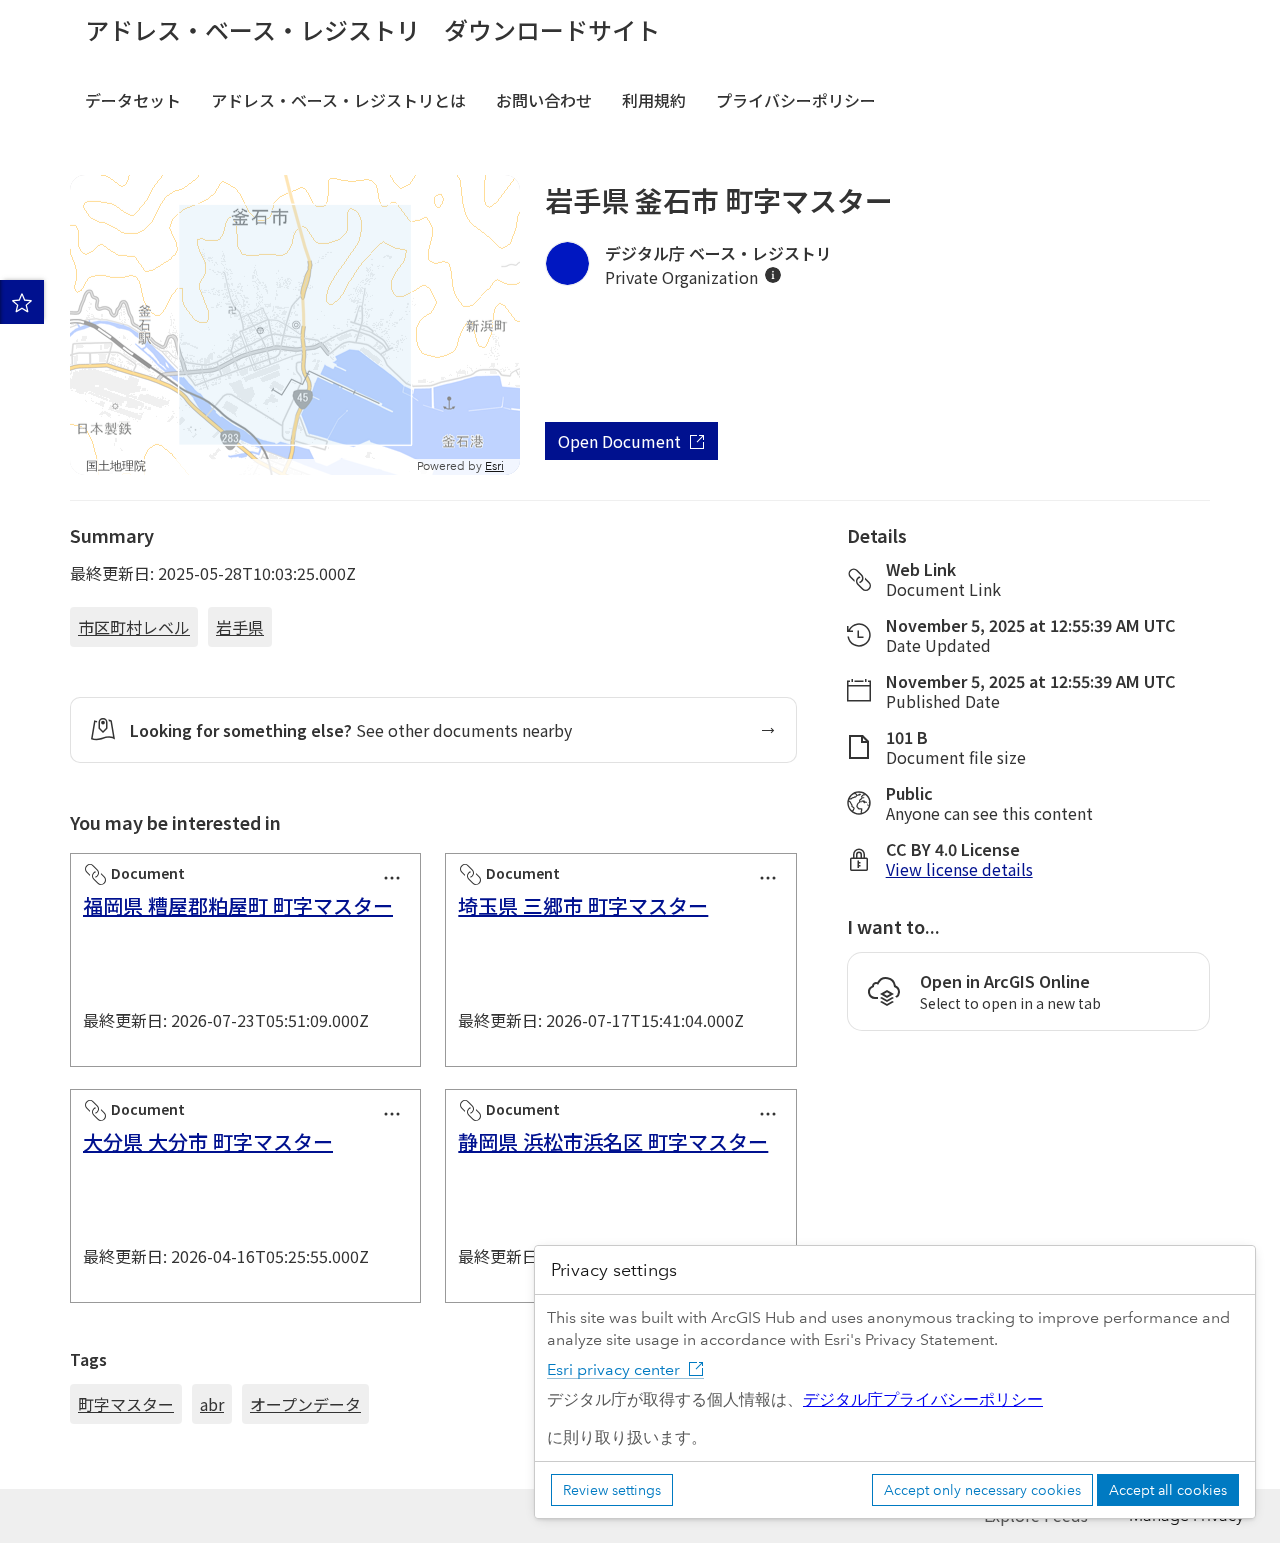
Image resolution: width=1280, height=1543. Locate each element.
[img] (773, 275)
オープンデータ (305, 1404)
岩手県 (240, 627)
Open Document (619, 441)
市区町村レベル (134, 627)
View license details (959, 869)
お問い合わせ (544, 100)
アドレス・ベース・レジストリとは (338, 100)
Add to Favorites (22, 302)
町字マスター (126, 1404)
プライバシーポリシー (796, 100)
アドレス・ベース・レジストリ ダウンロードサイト (372, 30)
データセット (133, 100)
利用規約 (654, 100)
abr (212, 1404)
